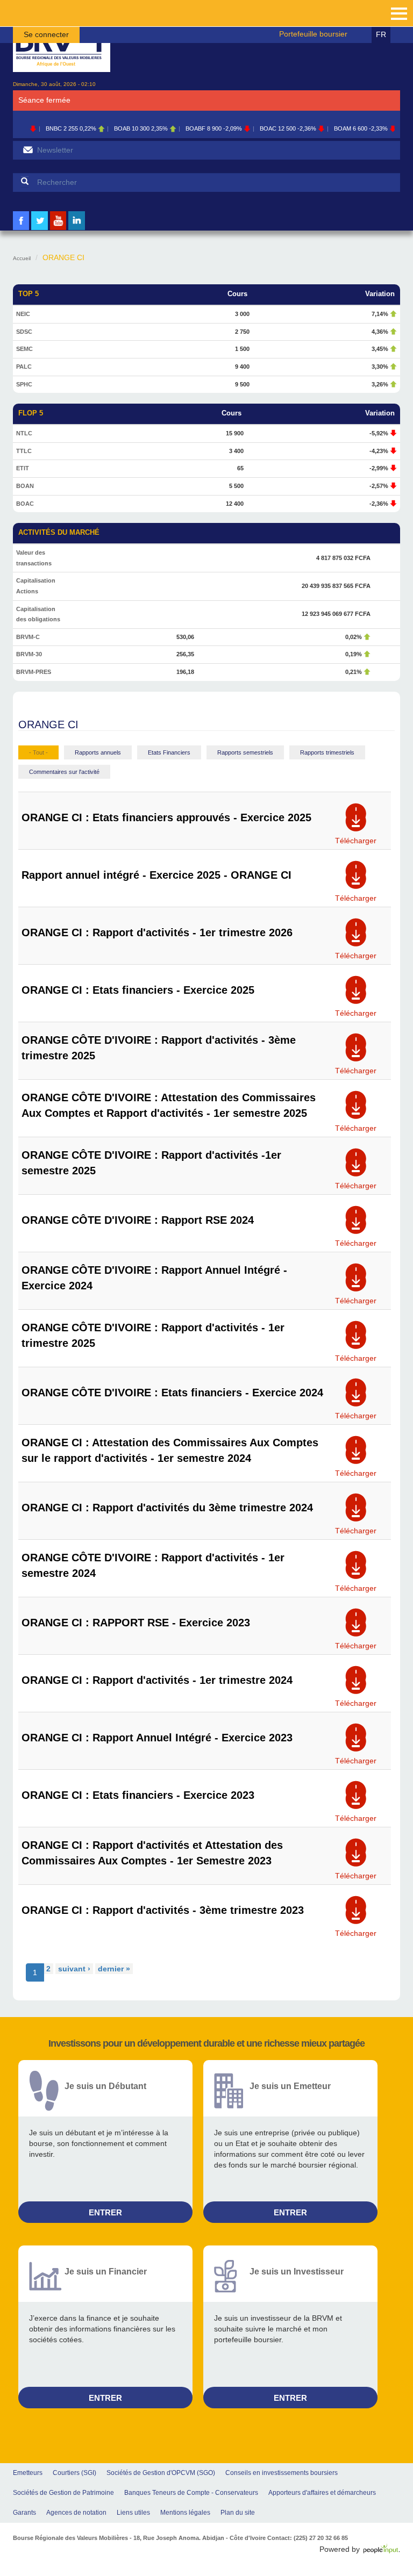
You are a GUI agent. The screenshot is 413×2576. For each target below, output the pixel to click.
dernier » (114, 1969)
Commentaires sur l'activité (64, 772)
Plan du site (238, 2513)
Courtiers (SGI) (74, 2473)
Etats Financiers (169, 752)
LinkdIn (77, 229)
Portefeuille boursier (313, 34)
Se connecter (46, 34)
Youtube (58, 229)
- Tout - (38, 752)
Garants (24, 2513)
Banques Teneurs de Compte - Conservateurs (191, 2493)
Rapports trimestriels (327, 752)
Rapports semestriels (245, 752)
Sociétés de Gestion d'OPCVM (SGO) (161, 2473)
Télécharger (356, 837)
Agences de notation (76, 2513)
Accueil (22, 258)
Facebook (21, 229)
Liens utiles (133, 2513)
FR (381, 34)
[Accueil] (62, 44)
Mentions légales (185, 2513)
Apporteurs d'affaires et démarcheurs (322, 2493)
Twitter (40, 229)
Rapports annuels (98, 752)
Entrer (105, 2212)
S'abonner (28, 150)
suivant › (74, 1969)
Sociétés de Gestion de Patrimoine (63, 2493)
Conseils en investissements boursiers (282, 2473)
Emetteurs (28, 2473)
